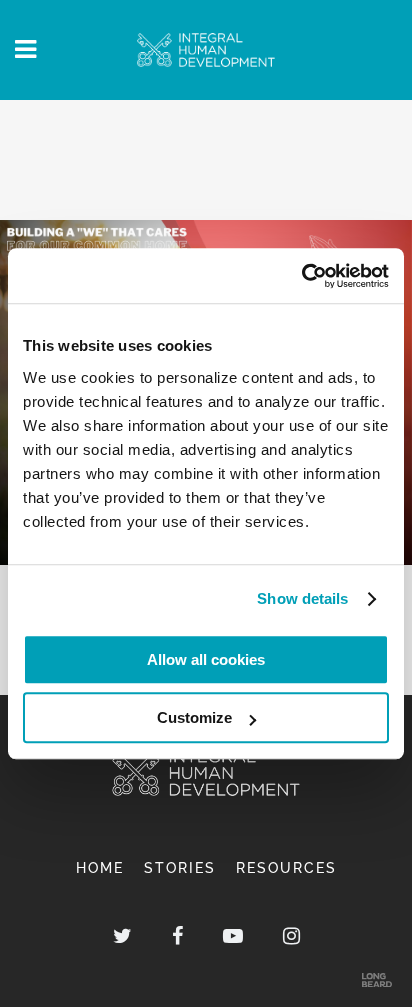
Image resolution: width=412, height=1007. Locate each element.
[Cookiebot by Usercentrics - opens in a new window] (301, 276)
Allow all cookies (206, 659)
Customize (194, 717)
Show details (302, 598)
